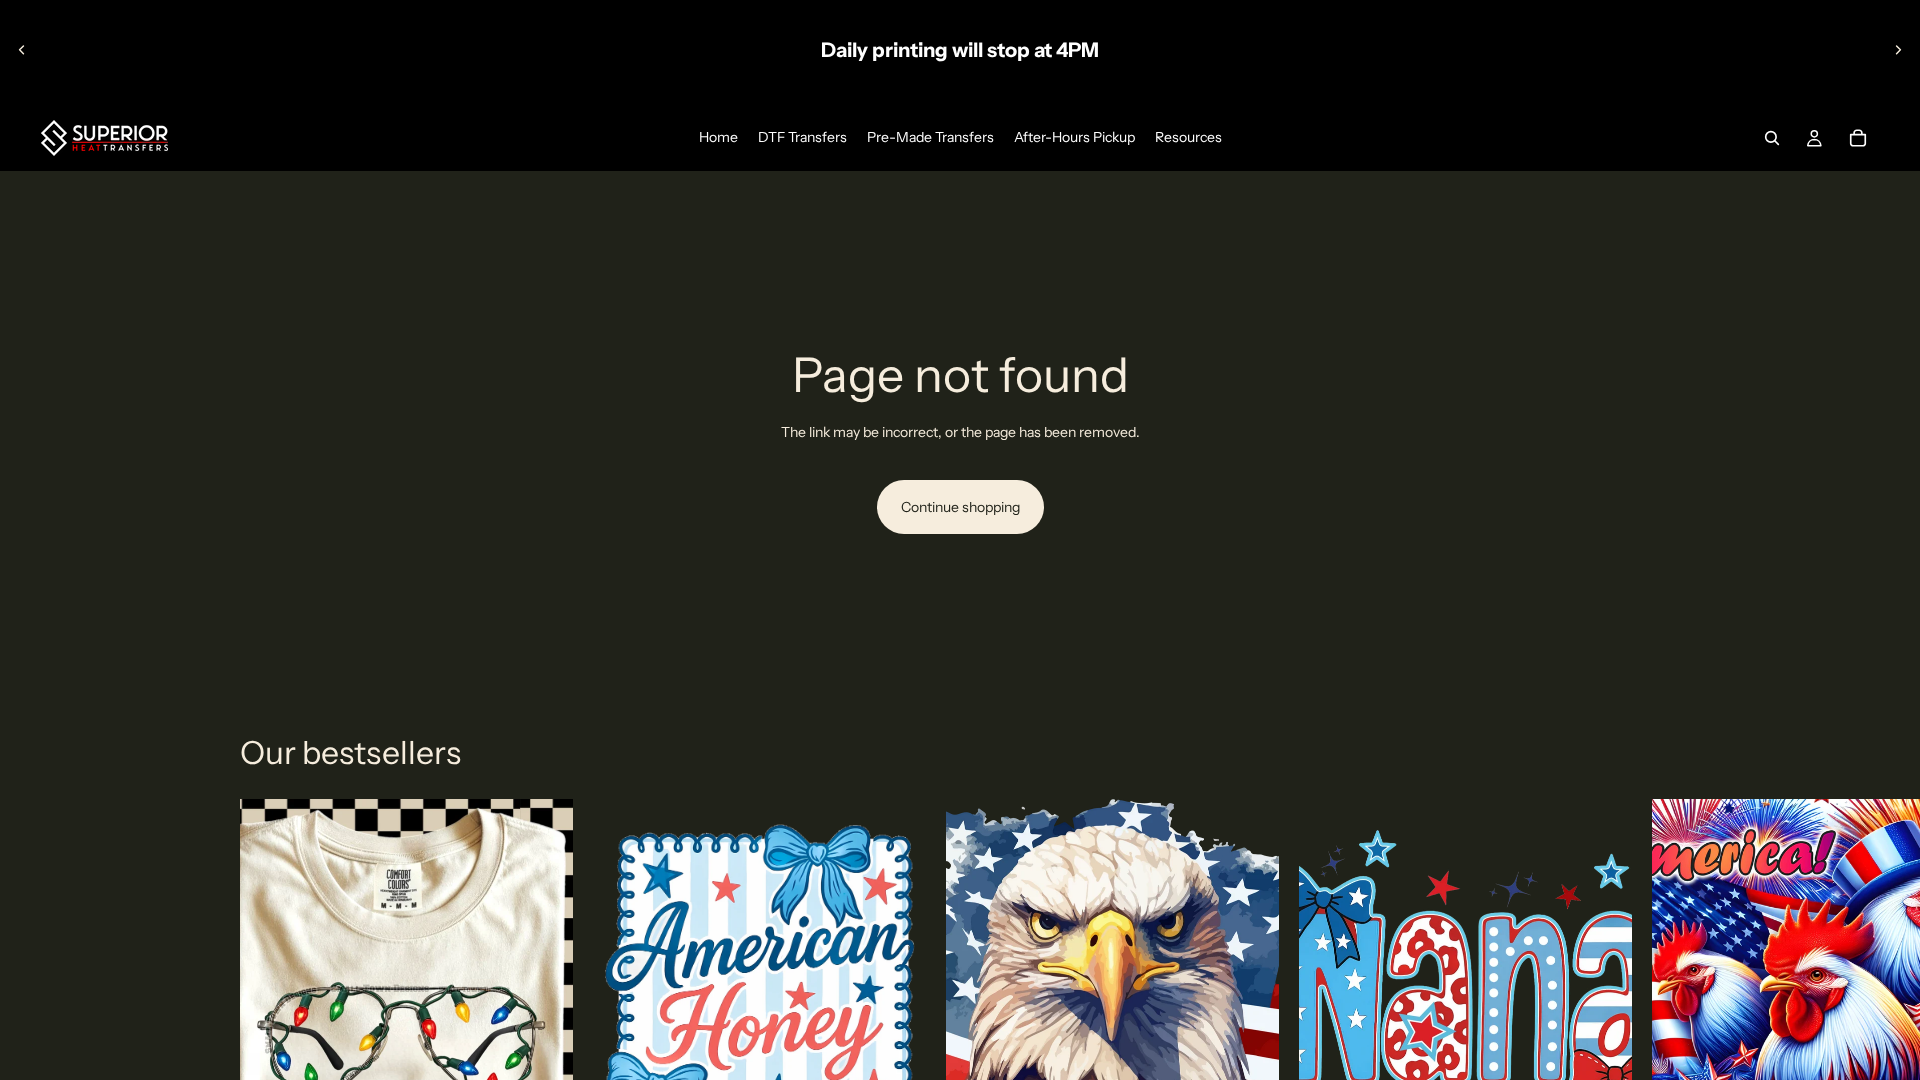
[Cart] (1858, 138)
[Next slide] (1898, 50)
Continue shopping (960, 507)
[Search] (1772, 138)
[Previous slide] (22, 50)
